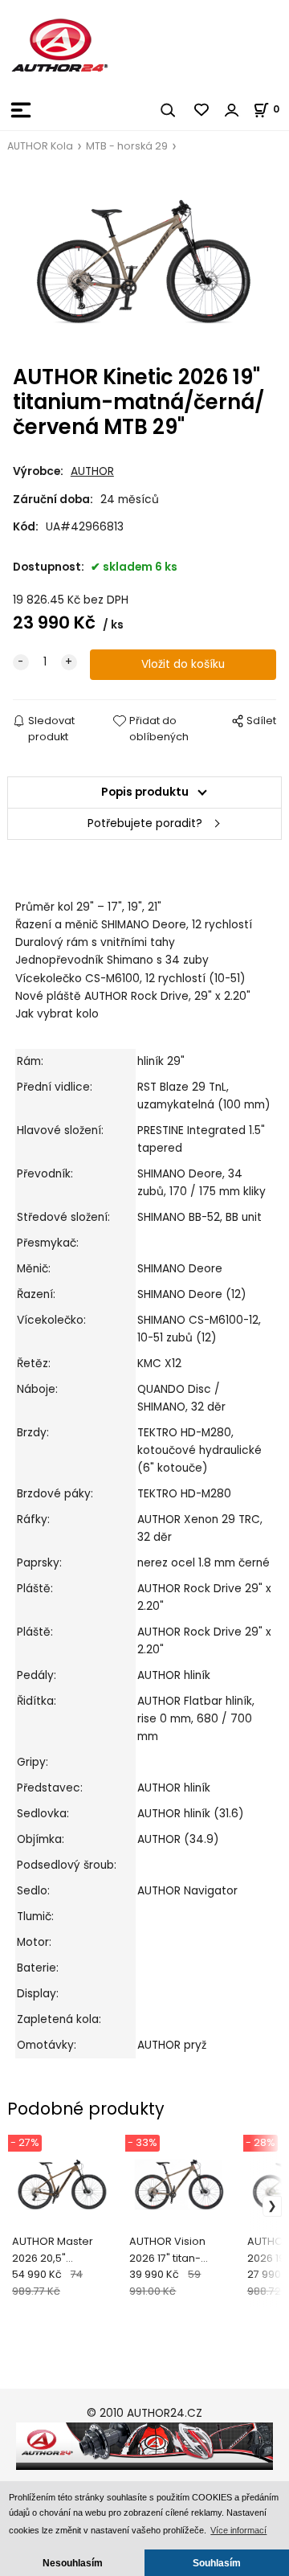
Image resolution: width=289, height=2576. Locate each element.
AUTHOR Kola (40, 146)
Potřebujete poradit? (145, 823)
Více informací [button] (238, 2530)
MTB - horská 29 (127, 146)
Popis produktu (145, 792)
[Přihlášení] (232, 110)
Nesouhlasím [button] (73, 2563)
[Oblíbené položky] (202, 110)
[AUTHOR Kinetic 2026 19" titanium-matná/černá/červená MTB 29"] (144, 260)
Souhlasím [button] (217, 2563)
